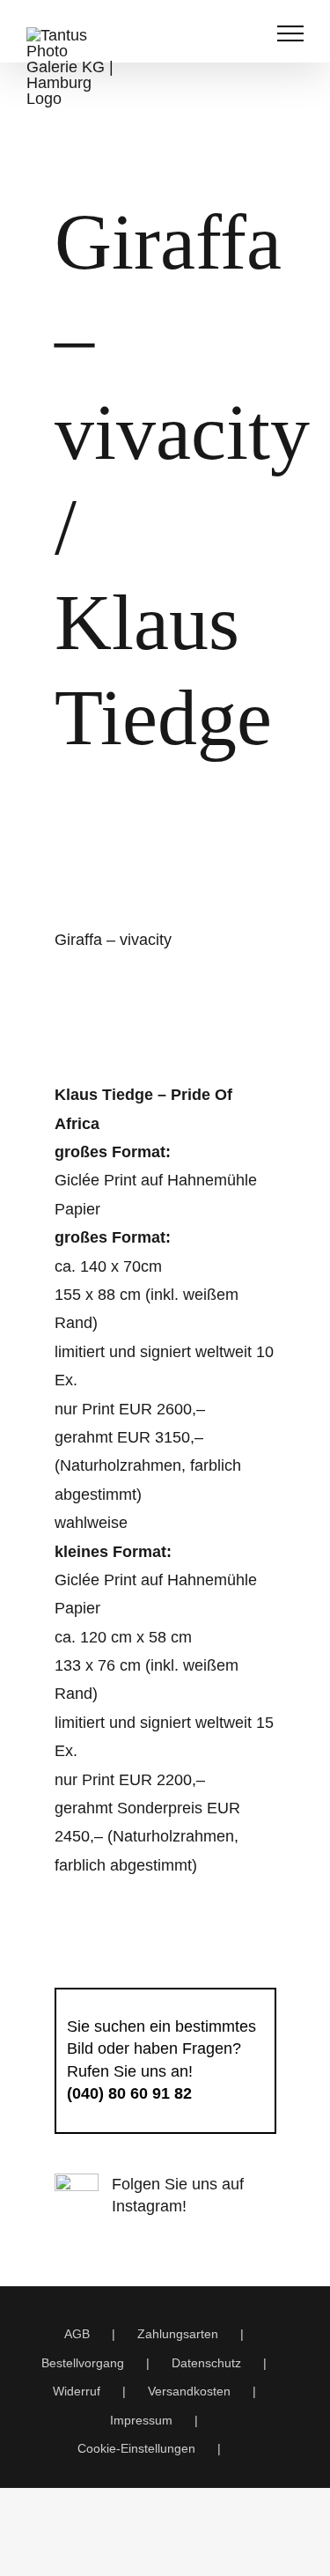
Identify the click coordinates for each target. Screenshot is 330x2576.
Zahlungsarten (178, 2334)
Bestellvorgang (83, 2363)
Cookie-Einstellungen (136, 2448)
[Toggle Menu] (291, 33)
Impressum (141, 2420)
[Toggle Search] (247, 33)
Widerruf (77, 2391)
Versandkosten (189, 2391)
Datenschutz (206, 2363)
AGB (77, 2334)
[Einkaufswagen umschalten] (210, 33)
